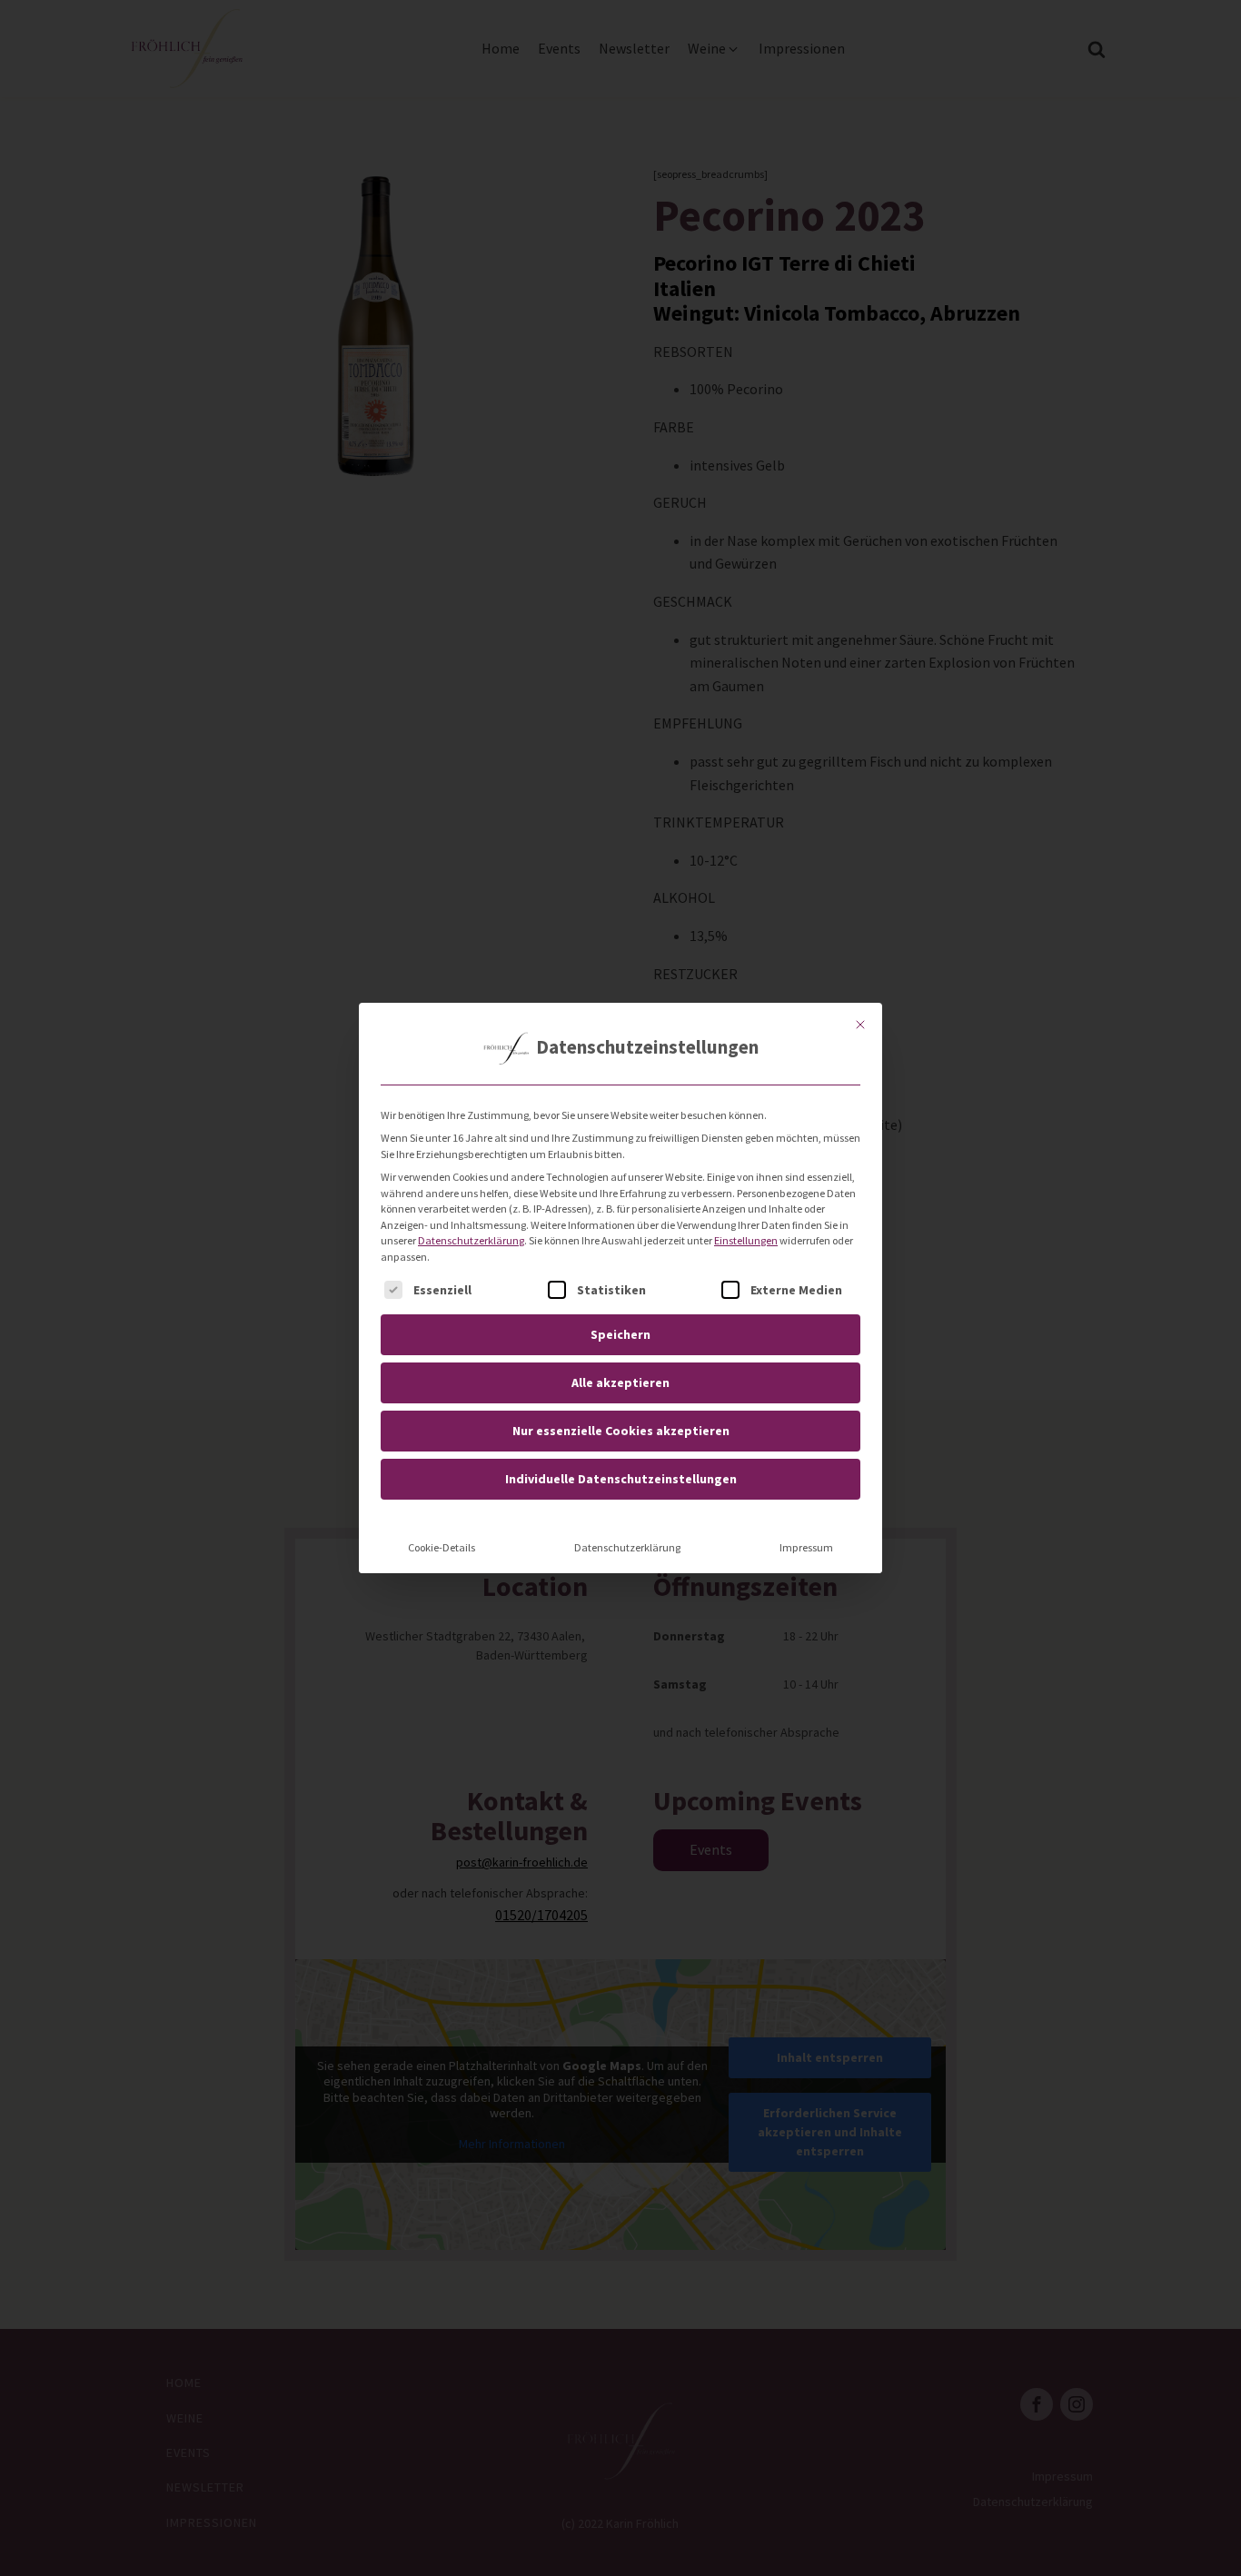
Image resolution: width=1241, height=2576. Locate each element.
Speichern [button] (620, 1334)
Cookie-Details (442, 1547)
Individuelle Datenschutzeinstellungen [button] (621, 1479)
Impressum (806, 1547)
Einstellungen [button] (746, 1240)
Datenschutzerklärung (471, 1240)
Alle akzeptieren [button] (620, 1382)
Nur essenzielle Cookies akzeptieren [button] (621, 1431)
